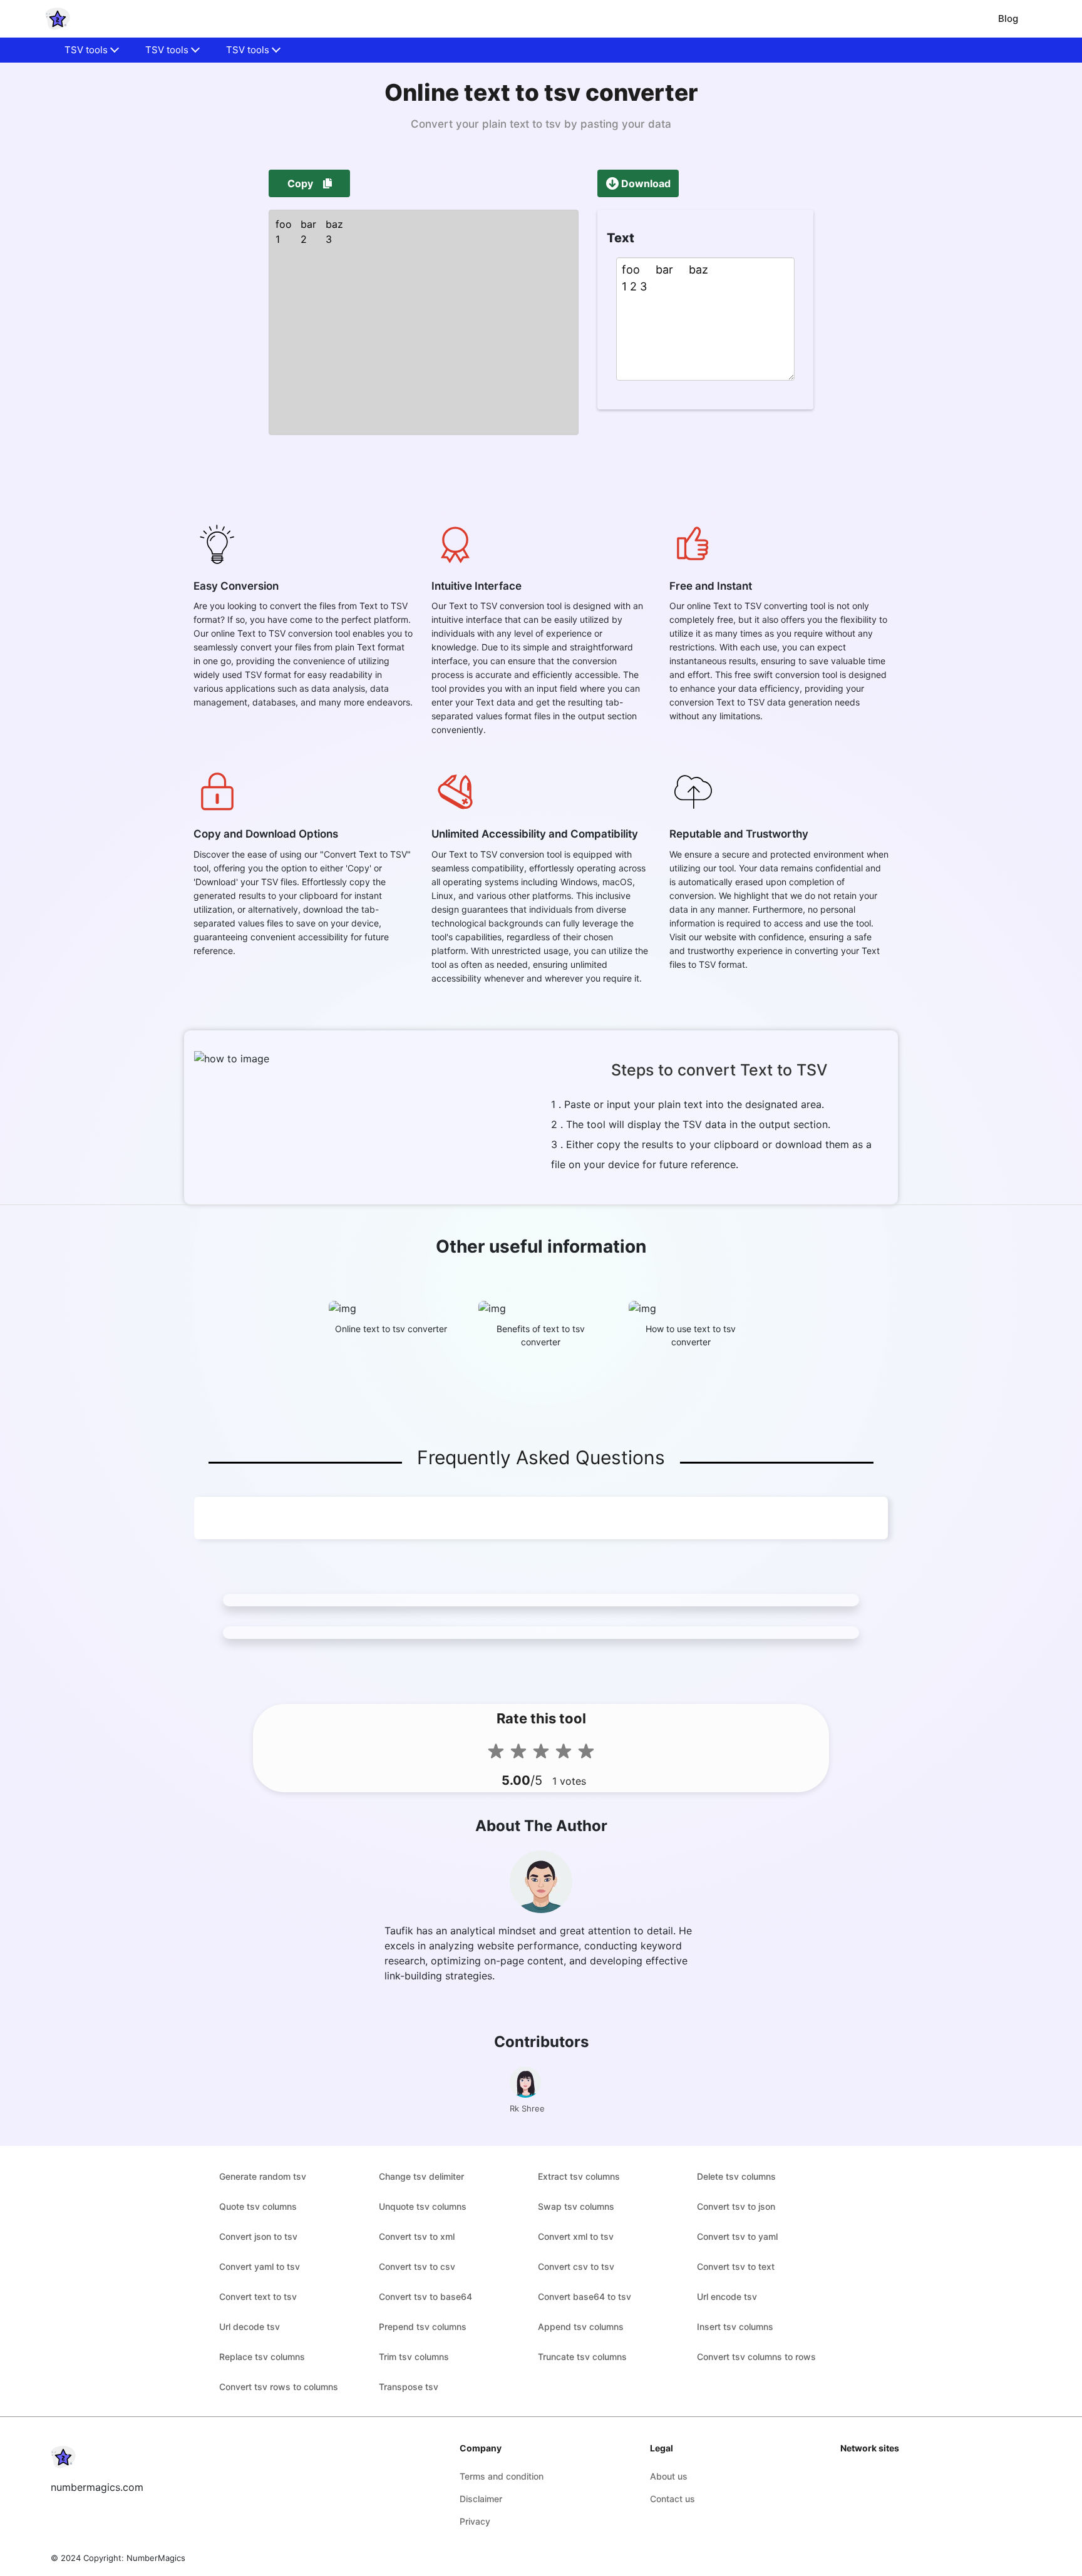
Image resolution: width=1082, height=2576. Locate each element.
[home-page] (58, 19)
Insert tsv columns (735, 2327)
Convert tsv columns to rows (756, 2357)
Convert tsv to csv (417, 2266)
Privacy (475, 2521)
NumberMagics (156, 2558)
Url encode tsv (727, 2296)
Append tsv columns (581, 2327)
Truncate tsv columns (582, 2357)
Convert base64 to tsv (585, 2296)
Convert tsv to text (736, 2266)
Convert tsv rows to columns (279, 2387)
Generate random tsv (263, 2176)
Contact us (672, 2499)
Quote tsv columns (258, 2206)
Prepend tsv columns (423, 2327)
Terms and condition (502, 2476)
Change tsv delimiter (421, 2176)
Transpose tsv (409, 2387)
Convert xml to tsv (576, 2236)
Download (646, 183)
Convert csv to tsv (576, 2266)
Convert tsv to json (736, 2206)
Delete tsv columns (736, 2176)
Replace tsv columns (262, 2357)
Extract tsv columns (579, 2176)
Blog (1008, 18)
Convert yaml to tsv (260, 2266)
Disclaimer (481, 2499)
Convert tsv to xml (417, 2236)
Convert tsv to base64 (425, 2296)
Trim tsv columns (414, 2357)
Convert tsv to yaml (737, 2236)
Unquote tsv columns (423, 2206)
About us (669, 2476)
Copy (300, 183)
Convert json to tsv (258, 2236)
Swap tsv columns (576, 2206)
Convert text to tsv (258, 2296)
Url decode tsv (250, 2327)
